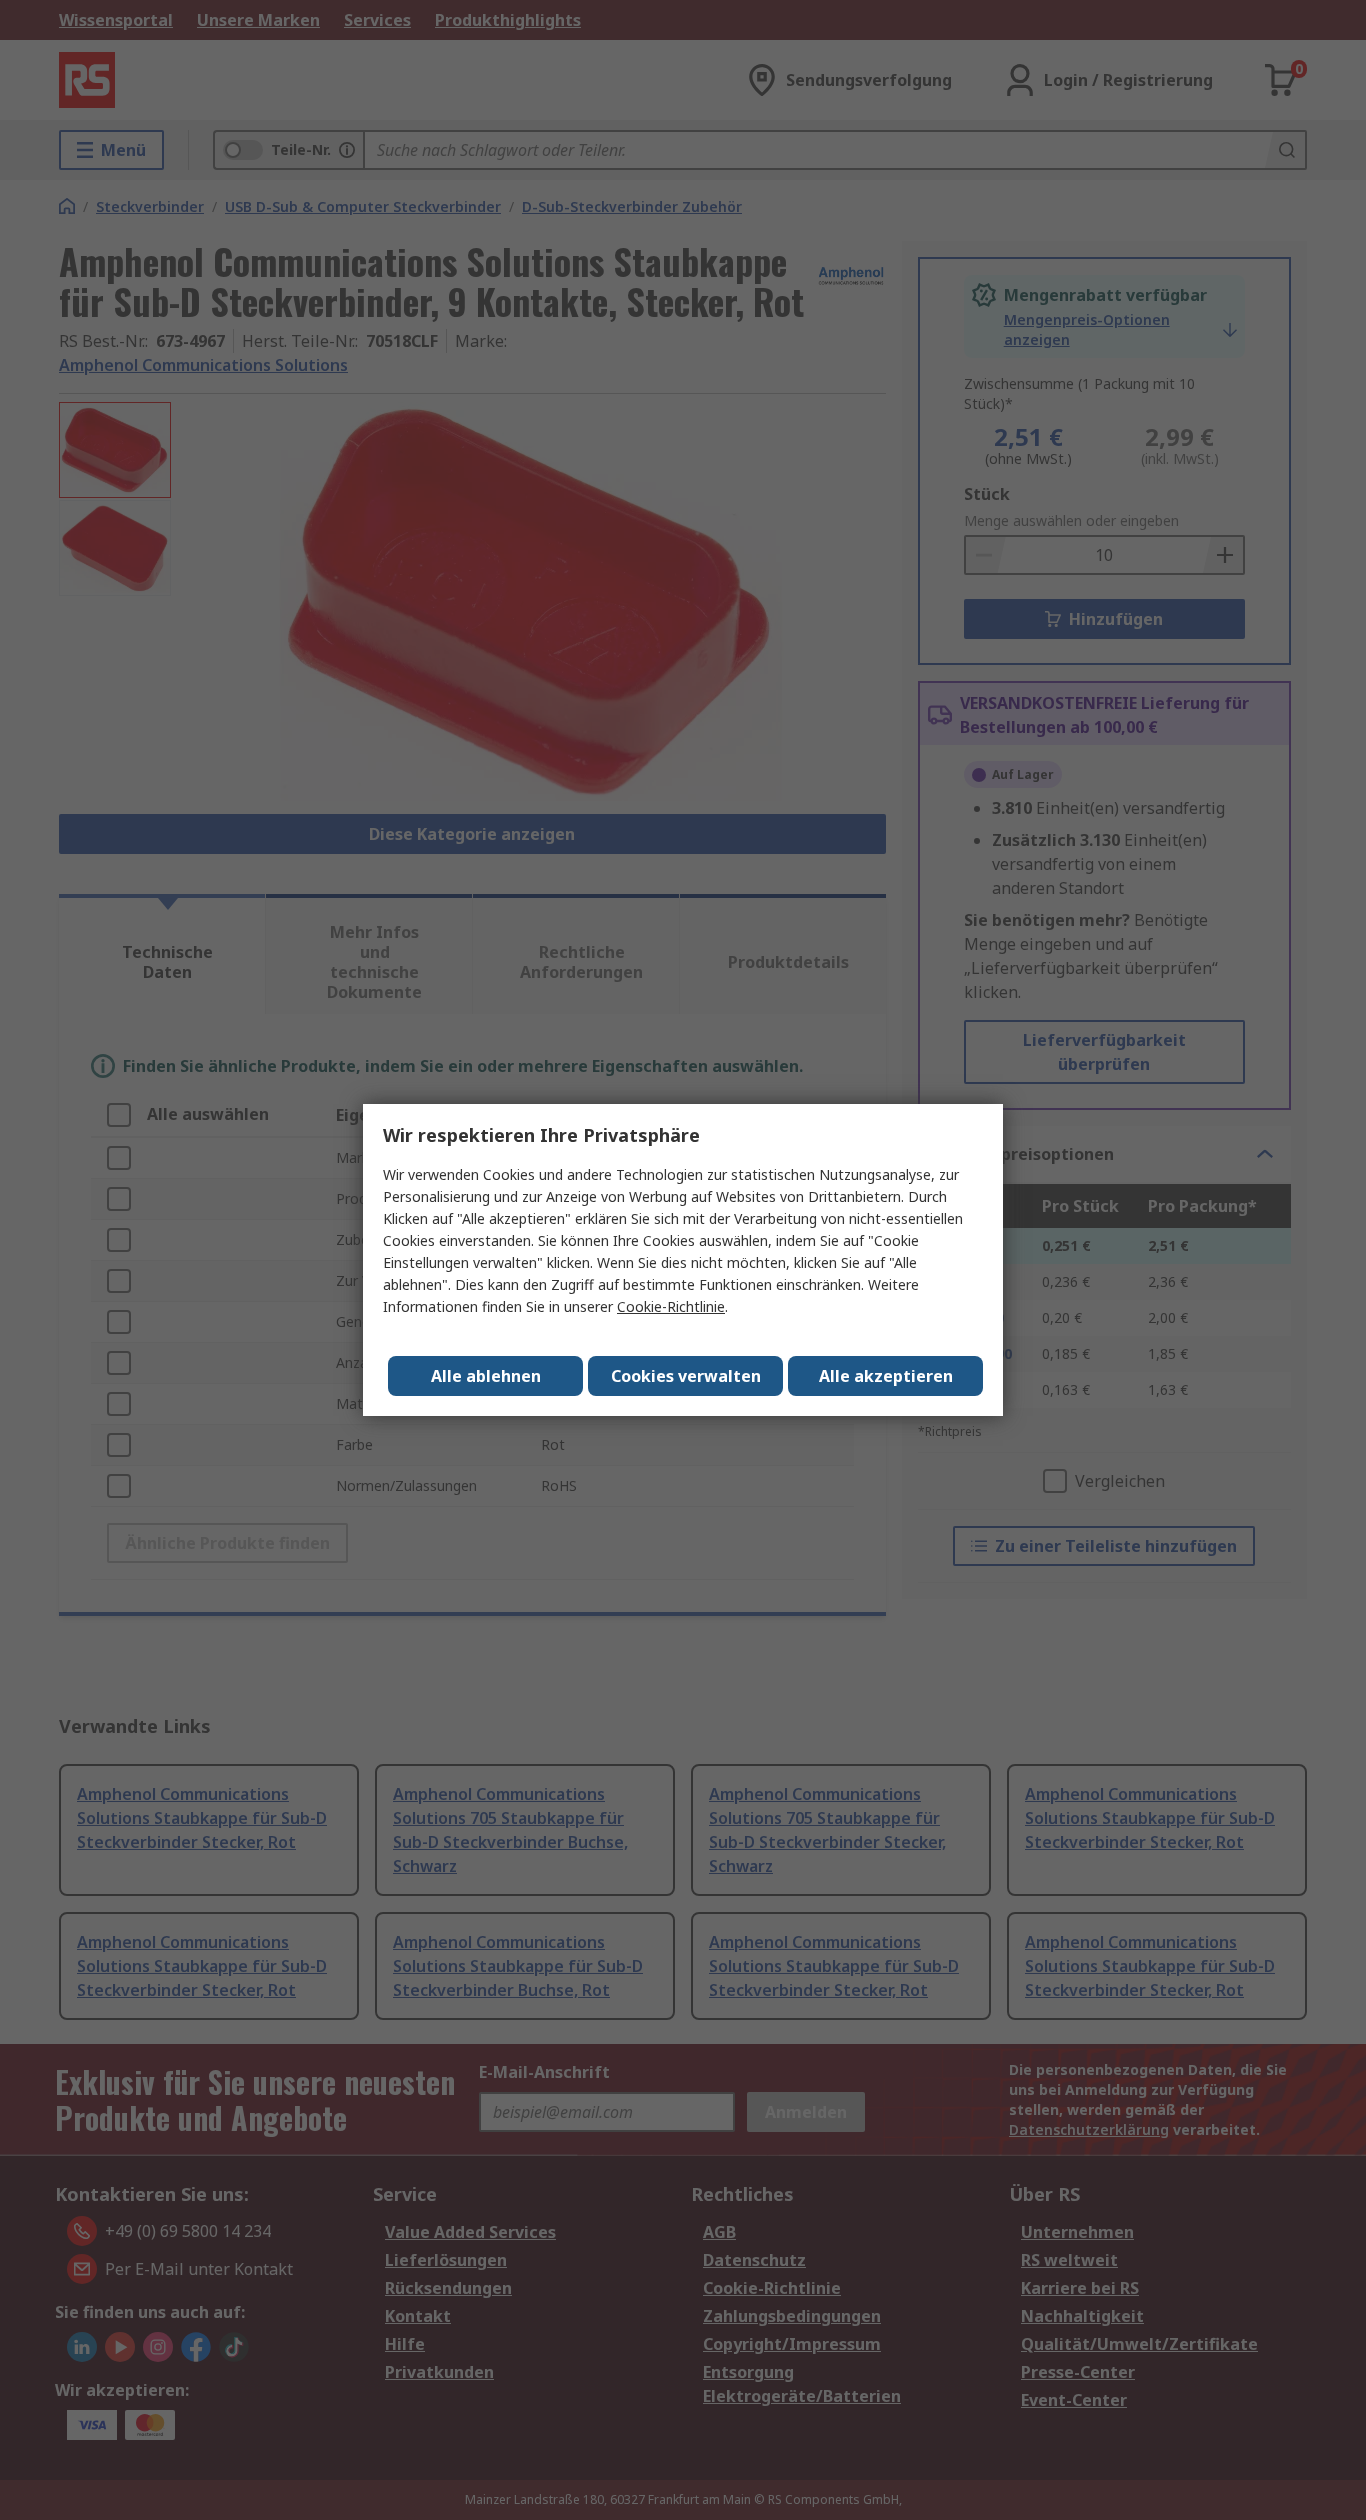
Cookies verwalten (686, 1376)
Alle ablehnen (486, 1376)
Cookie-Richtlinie (671, 1306)
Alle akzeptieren (886, 1376)
